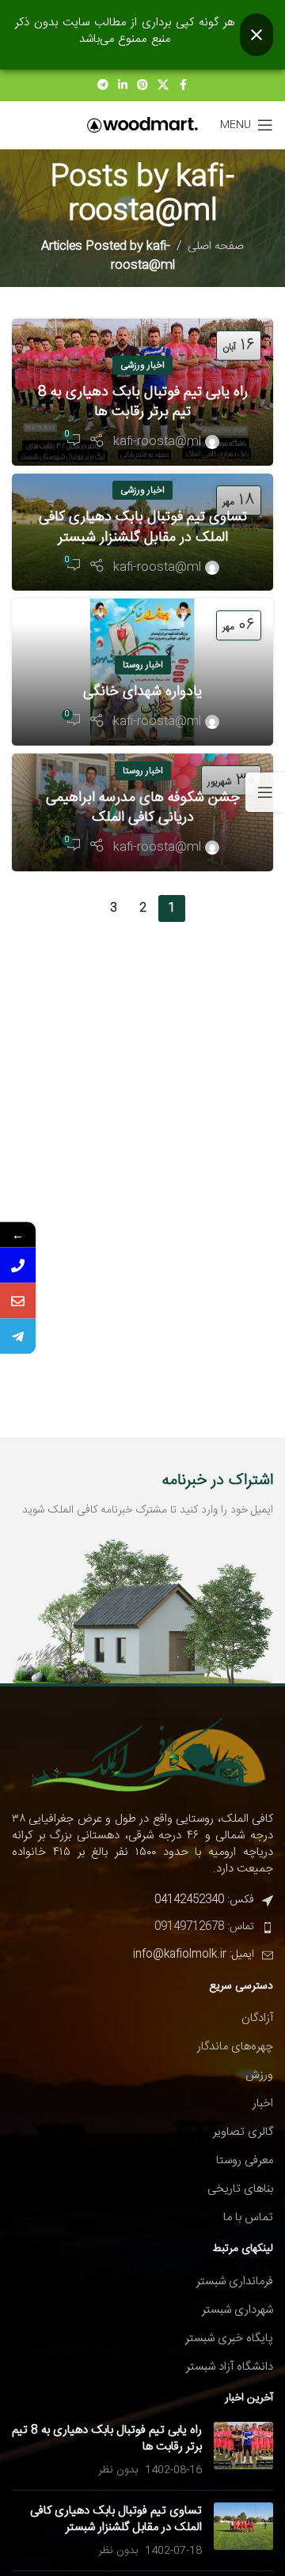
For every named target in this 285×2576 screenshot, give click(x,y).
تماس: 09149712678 (204, 1927)
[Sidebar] (265, 792)
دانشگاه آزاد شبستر (230, 2367)
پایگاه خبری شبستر (229, 2338)
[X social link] (163, 86)
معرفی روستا (245, 2161)
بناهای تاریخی (240, 2189)
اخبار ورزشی (142, 365)
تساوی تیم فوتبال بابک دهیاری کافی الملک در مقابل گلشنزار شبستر (143, 527)
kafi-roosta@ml (152, 195)
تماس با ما (248, 2217)
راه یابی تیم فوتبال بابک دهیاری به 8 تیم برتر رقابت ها (143, 402)
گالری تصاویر (243, 2132)
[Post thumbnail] (243, 2450)
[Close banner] (256, 35)
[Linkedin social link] (123, 86)
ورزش (259, 2075)
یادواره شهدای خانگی (142, 692)
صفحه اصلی (216, 246)
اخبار (263, 2104)
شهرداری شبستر (237, 2310)
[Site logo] (142, 125)
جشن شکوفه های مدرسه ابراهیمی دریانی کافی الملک (143, 808)
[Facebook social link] (183, 86)
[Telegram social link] (103, 86)
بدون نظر (118, 2470)
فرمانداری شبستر (235, 2281)
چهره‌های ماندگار (235, 2047)
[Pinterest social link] (142, 86)
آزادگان (257, 2018)
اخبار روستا (143, 665)
